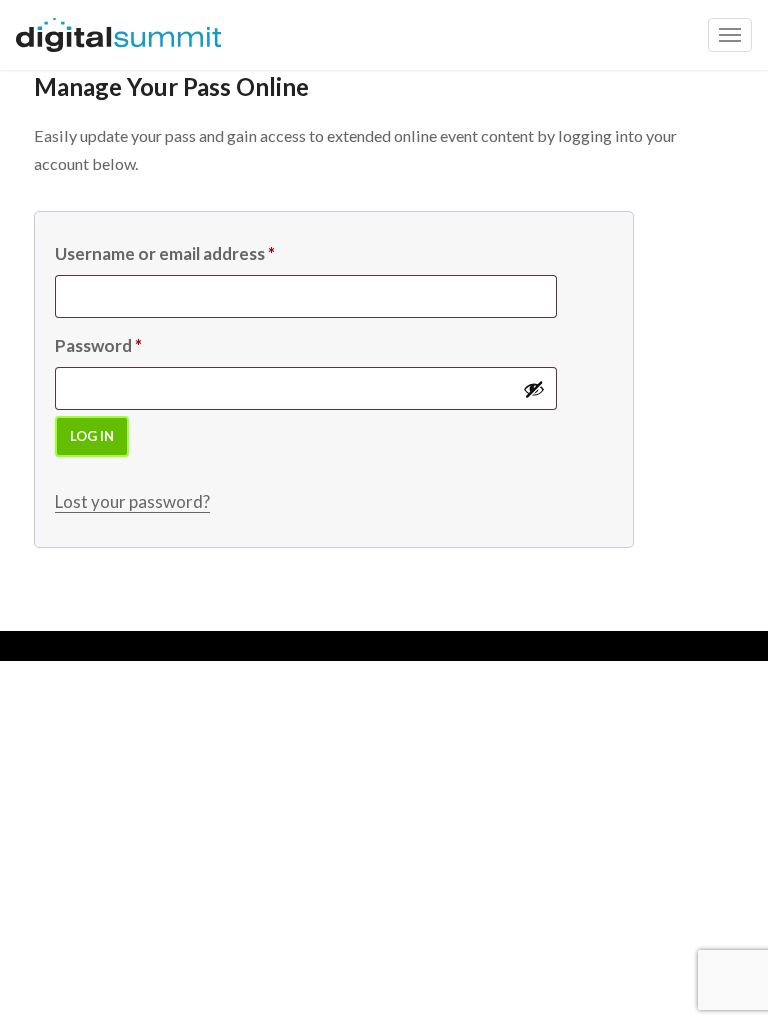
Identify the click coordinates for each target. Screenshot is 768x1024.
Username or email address (165, 253)
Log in (92, 436)
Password (98, 345)
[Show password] (534, 389)
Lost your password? (132, 501)
